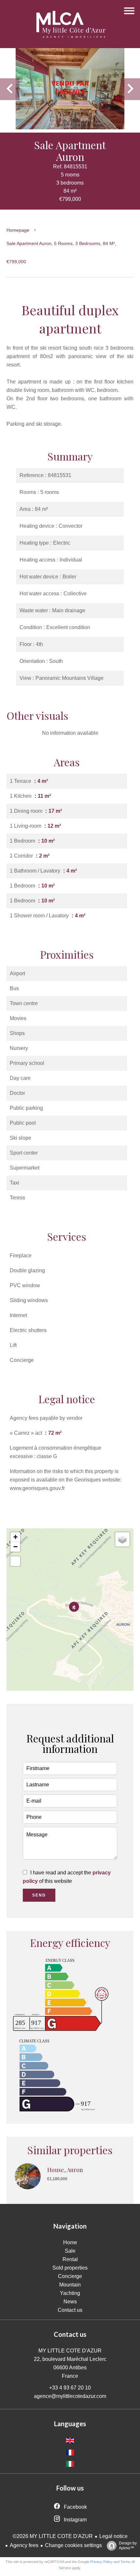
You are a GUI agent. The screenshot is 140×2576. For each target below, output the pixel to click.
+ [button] (15, 1537)
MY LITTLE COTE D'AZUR (70, 2351)
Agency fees (24, 2545)
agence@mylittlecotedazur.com (70, 2396)
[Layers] (122, 1539)
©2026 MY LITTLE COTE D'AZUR (53, 2536)
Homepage (18, 230)
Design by (128, 2546)
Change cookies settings (73, 2545)
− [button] (15, 1547)
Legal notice (113, 2536)
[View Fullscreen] (15, 1561)
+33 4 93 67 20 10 (70, 2388)
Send (39, 1895)
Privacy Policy (101, 2562)
